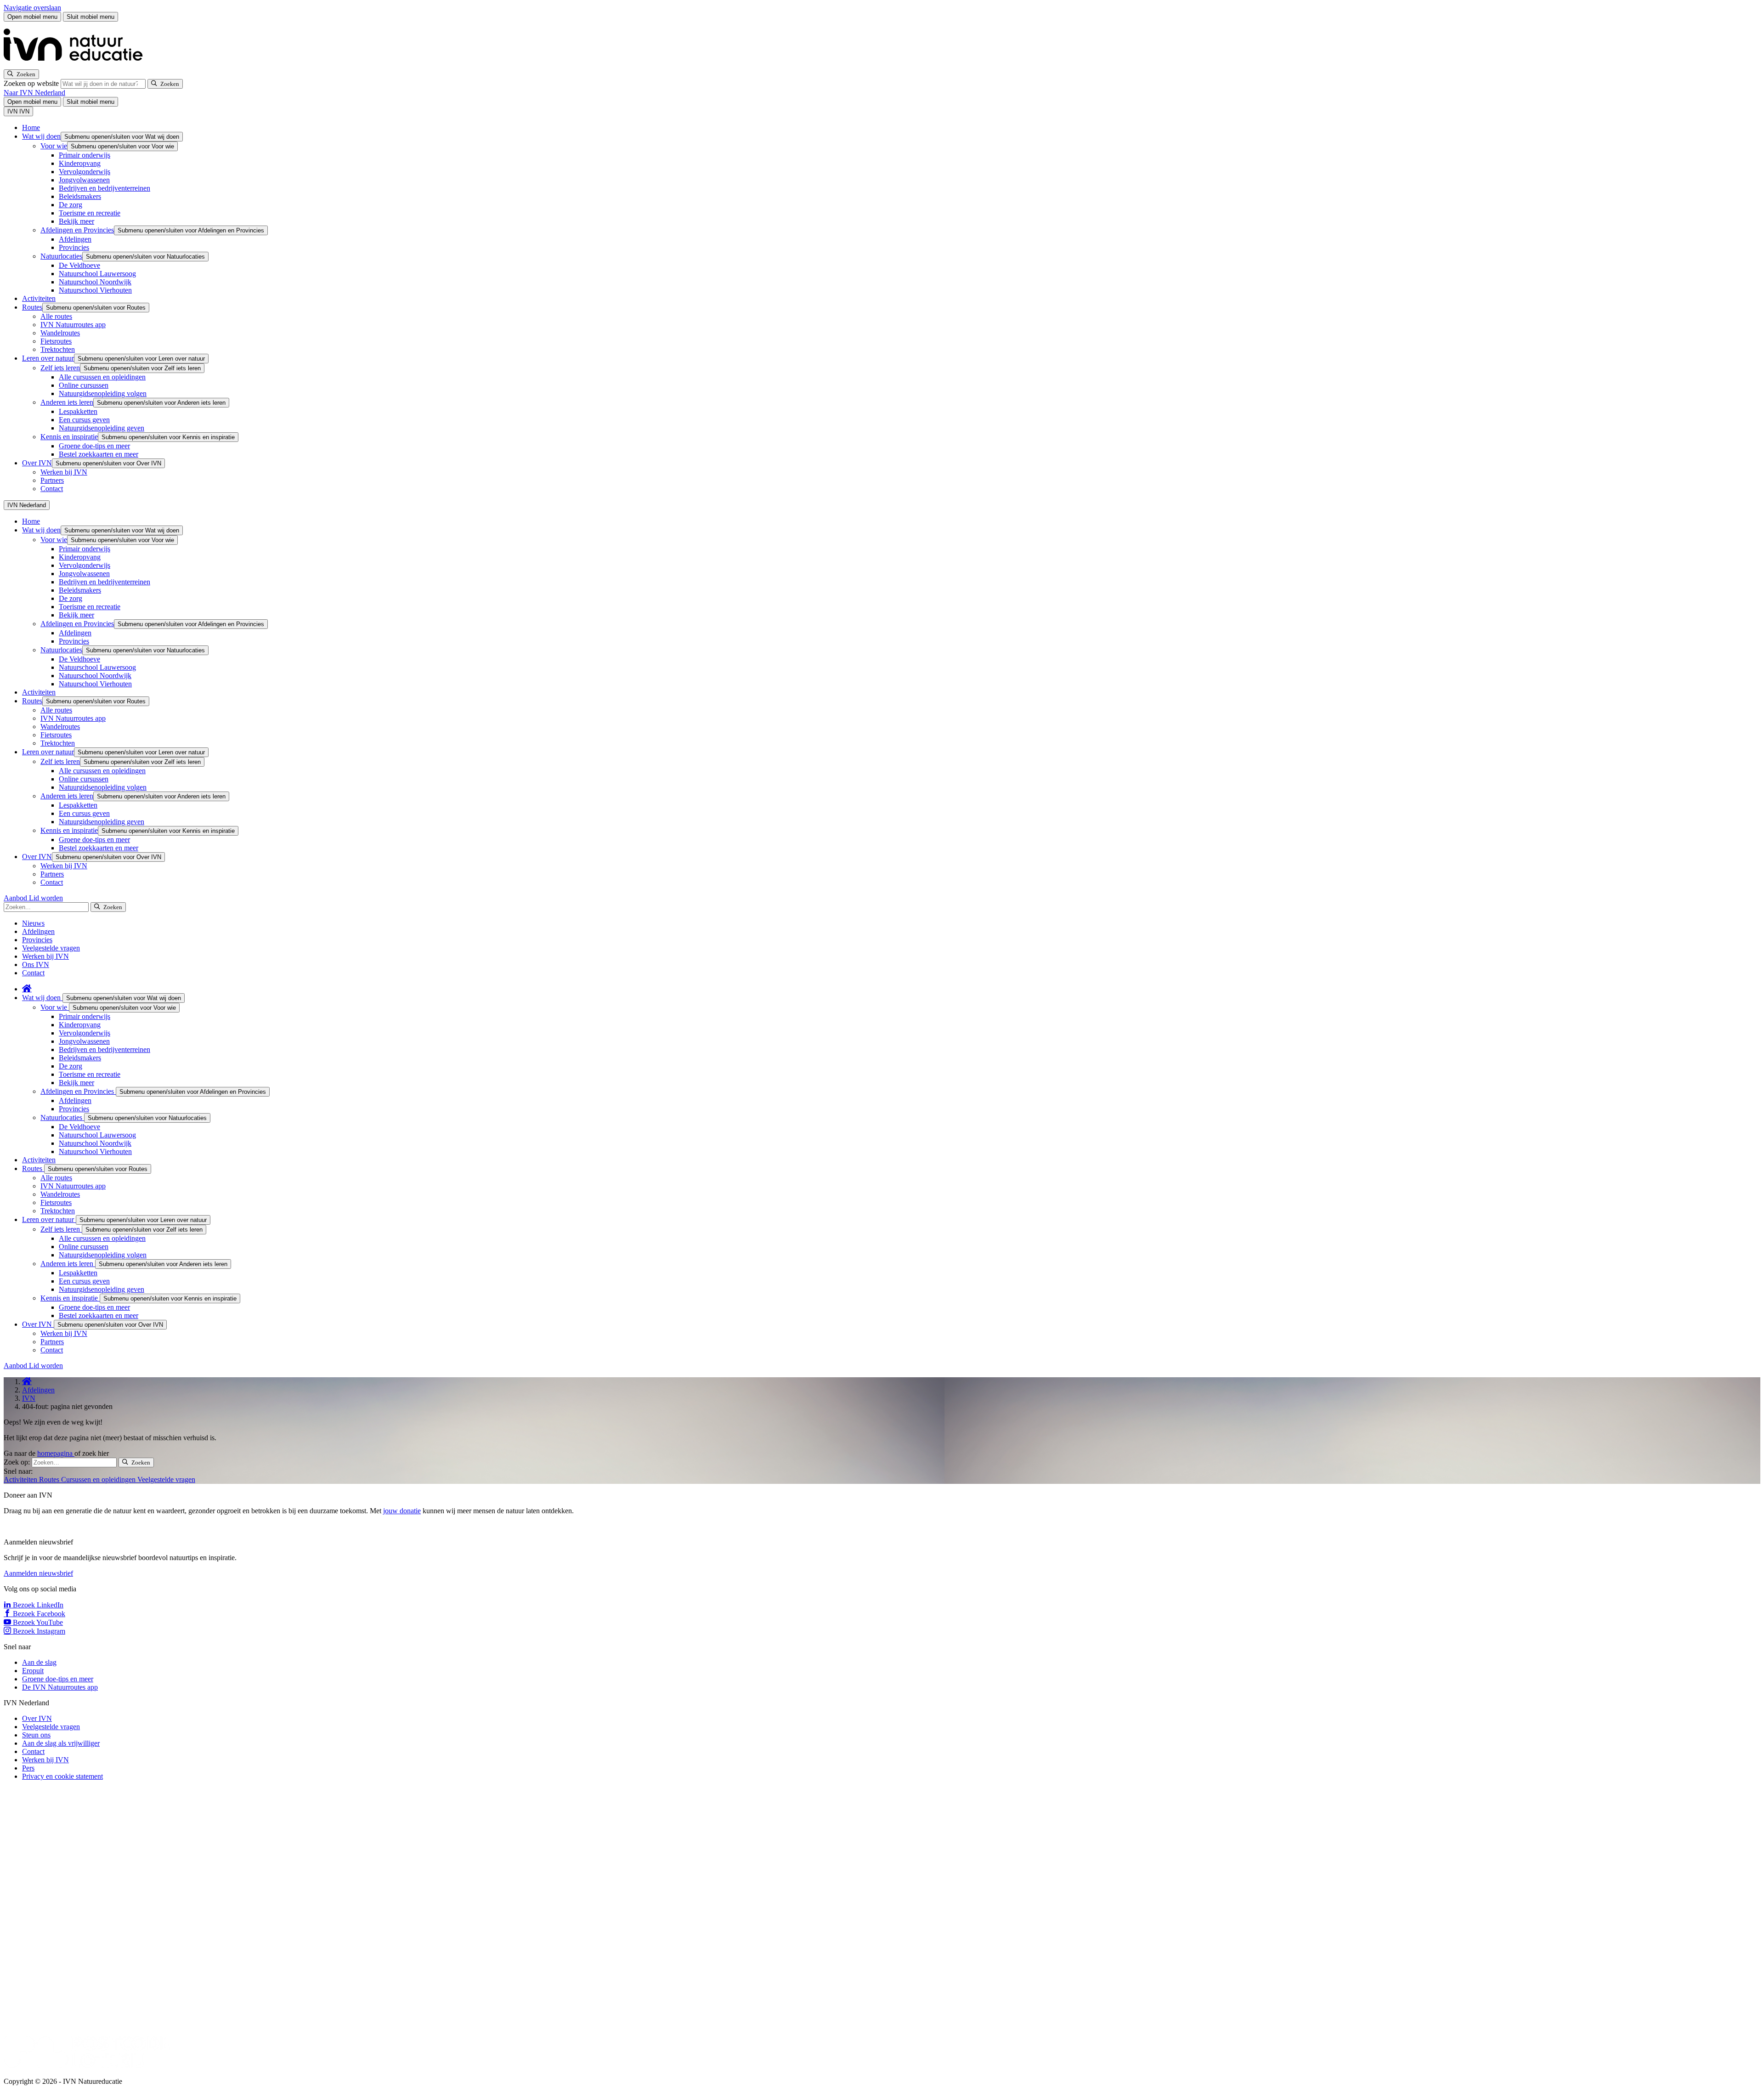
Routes (32, 307)
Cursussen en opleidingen (99, 1479)
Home (31, 127)
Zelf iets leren (60, 368)
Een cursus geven (84, 420)
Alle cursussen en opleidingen (102, 377)
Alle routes (56, 316)
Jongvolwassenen (84, 180)
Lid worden (46, 898)
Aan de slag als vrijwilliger (61, 1743)
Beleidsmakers (80, 196)
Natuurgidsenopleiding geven (102, 428)
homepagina (56, 1453)
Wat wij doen (41, 136)
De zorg (71, 205)
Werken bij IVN (64, 472)
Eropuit (33, 1671)
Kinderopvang (80, 163)
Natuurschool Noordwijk (95, 282)
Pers (28, 1768)
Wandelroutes (60, 333)
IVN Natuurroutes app (73, 325)
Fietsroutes (56, 341)
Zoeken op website (32, 83)
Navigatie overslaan (32, 8)
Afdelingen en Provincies (77, 230)
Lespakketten (78, 411)
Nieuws (33, 923)
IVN (29, 1398)
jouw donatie (402, 1511)
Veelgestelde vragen (51, 948)
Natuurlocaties (61, 256)
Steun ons (36, 1735)
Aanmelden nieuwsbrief (38, 1573)
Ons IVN (36, 964)
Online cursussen (84, 385)
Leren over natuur (48, 358)
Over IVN (37, 463)
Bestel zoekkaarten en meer (99, 454)
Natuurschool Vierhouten (95, 290)
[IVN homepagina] (77, 65)
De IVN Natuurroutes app (60, 1687)
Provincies (74, 247)
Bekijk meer (76, 221)
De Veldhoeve (79, 265)
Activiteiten (39, 298)
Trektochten (58, 349)
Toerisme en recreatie (90, 213)
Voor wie (54, 146)
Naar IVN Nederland (34, 93)
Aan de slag (39, 1662)
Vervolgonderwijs (85, 172)
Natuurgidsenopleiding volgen (103, 393)
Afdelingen (75, 239)
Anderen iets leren (67, 402)
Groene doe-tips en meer (94, 446)
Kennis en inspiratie (69, 437)
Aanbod (16, 898)
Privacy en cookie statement (62, 1776)
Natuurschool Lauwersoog (97, 274)
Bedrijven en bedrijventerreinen (105, 188)
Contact (52, 489)
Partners (52, 480)
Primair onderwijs (85, 155)
